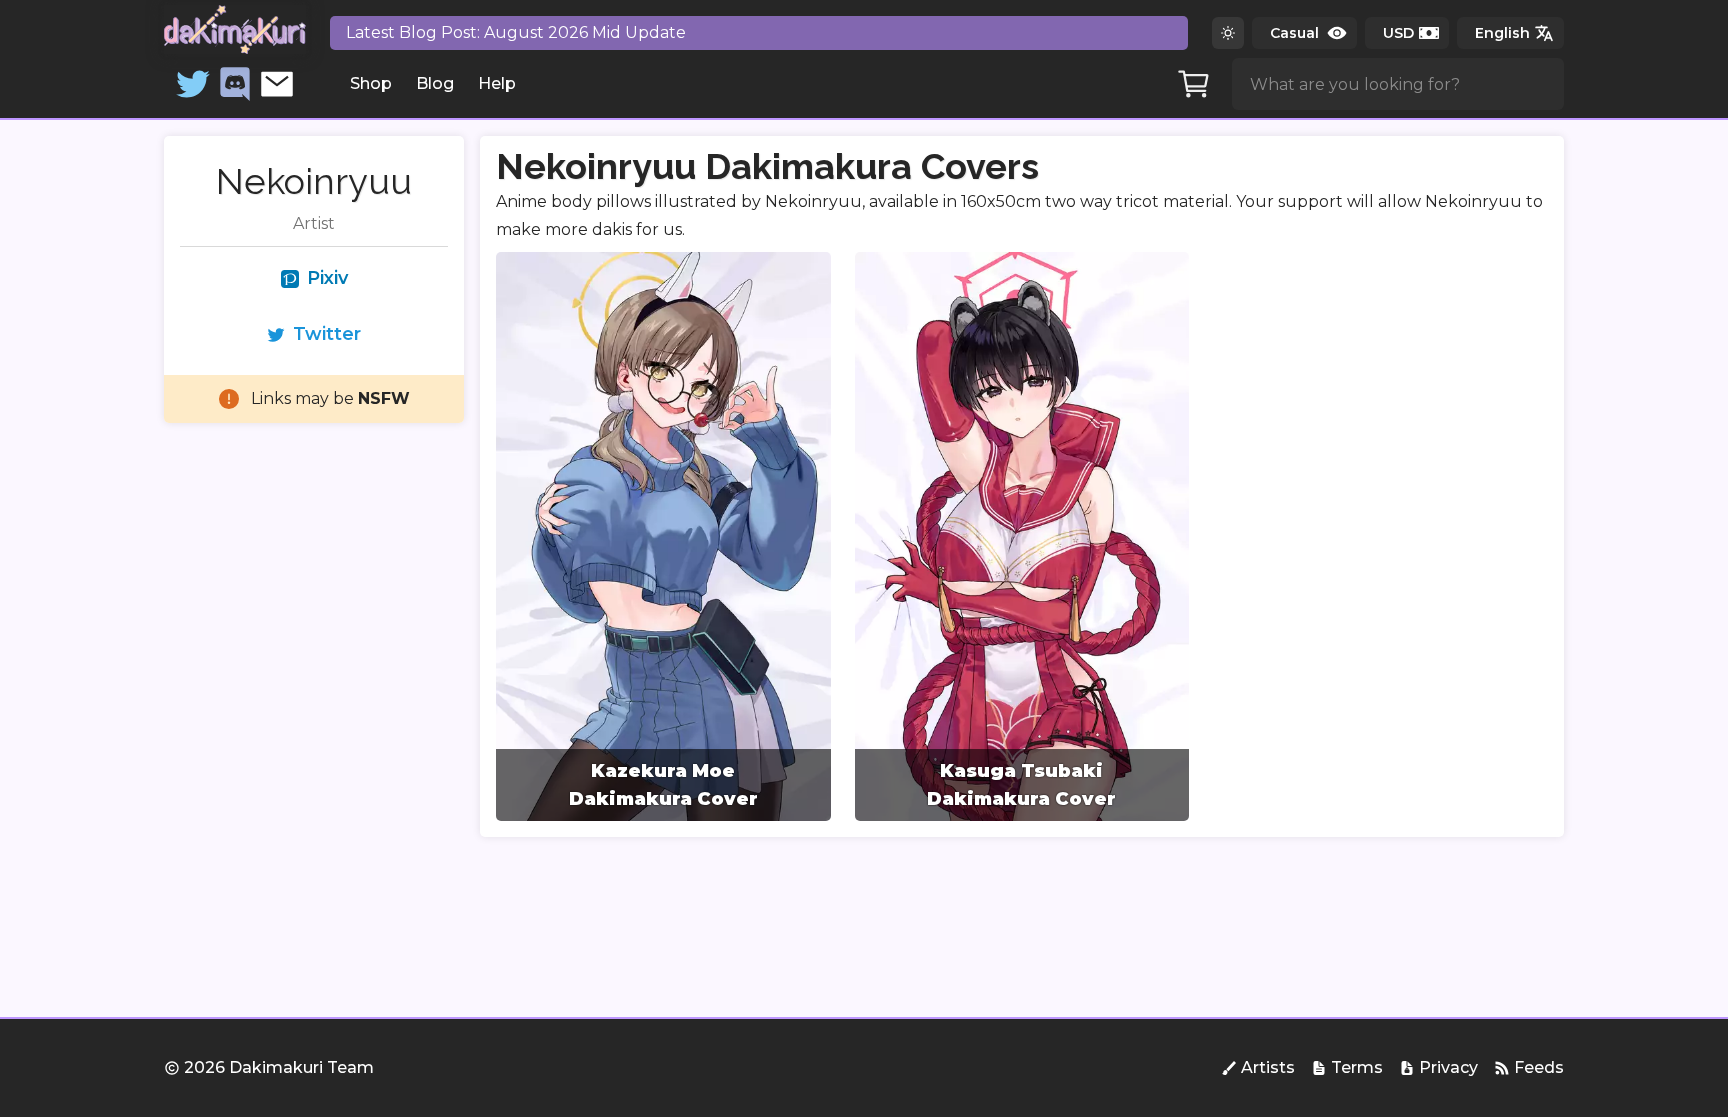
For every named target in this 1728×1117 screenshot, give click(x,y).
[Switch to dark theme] (1228, 33)
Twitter (327, 334)
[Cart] (1194, 84)
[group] (663, 536)
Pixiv (327, 278)
